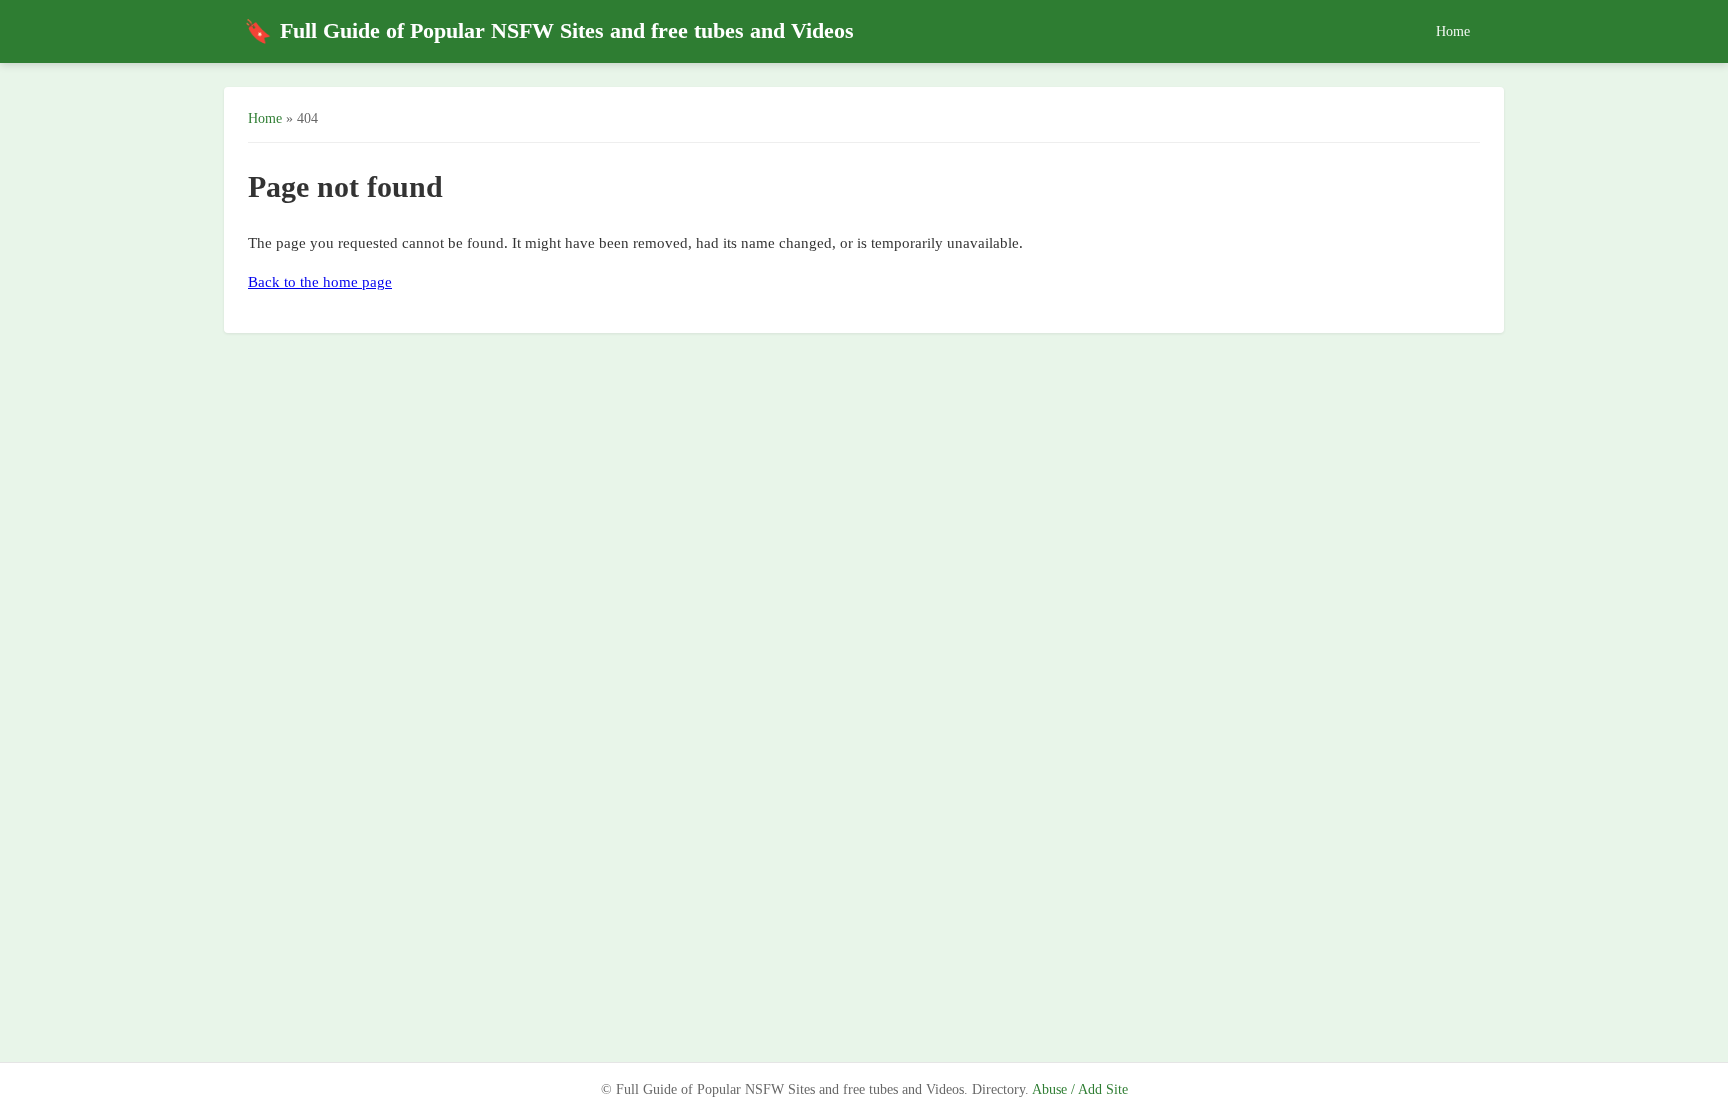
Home (1453, 31)
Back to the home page (320, 282)
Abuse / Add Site (1080, 1089)
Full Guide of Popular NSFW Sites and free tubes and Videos (549, 31)
